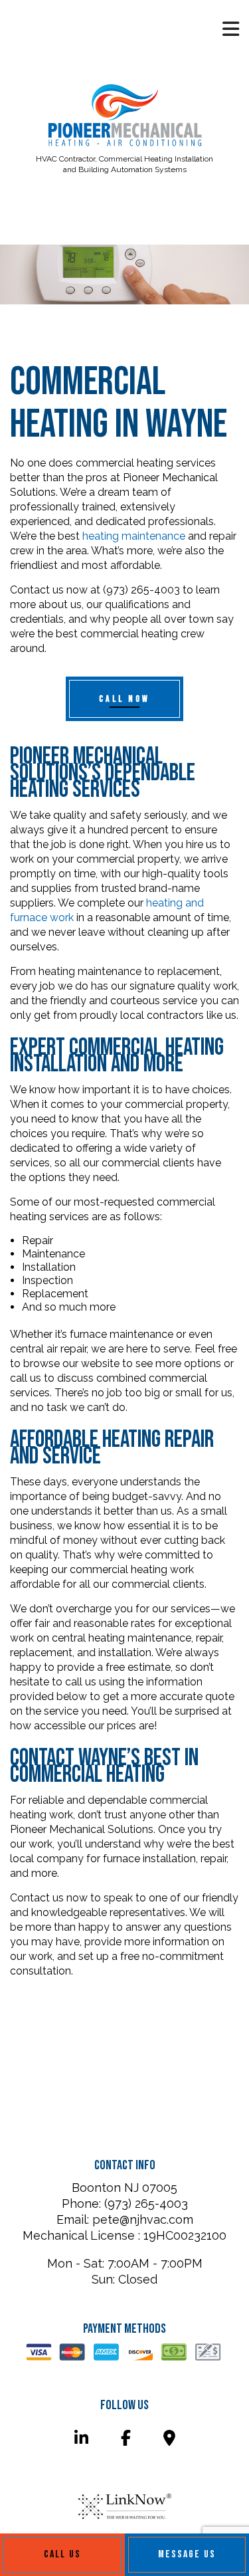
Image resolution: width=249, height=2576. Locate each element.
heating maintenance (134, 536)
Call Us (62, 2554)
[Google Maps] (169, 2440)
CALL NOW (124, 699)
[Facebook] (125, 2440)
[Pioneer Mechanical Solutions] (125, 117)
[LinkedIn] (81, 2440)
